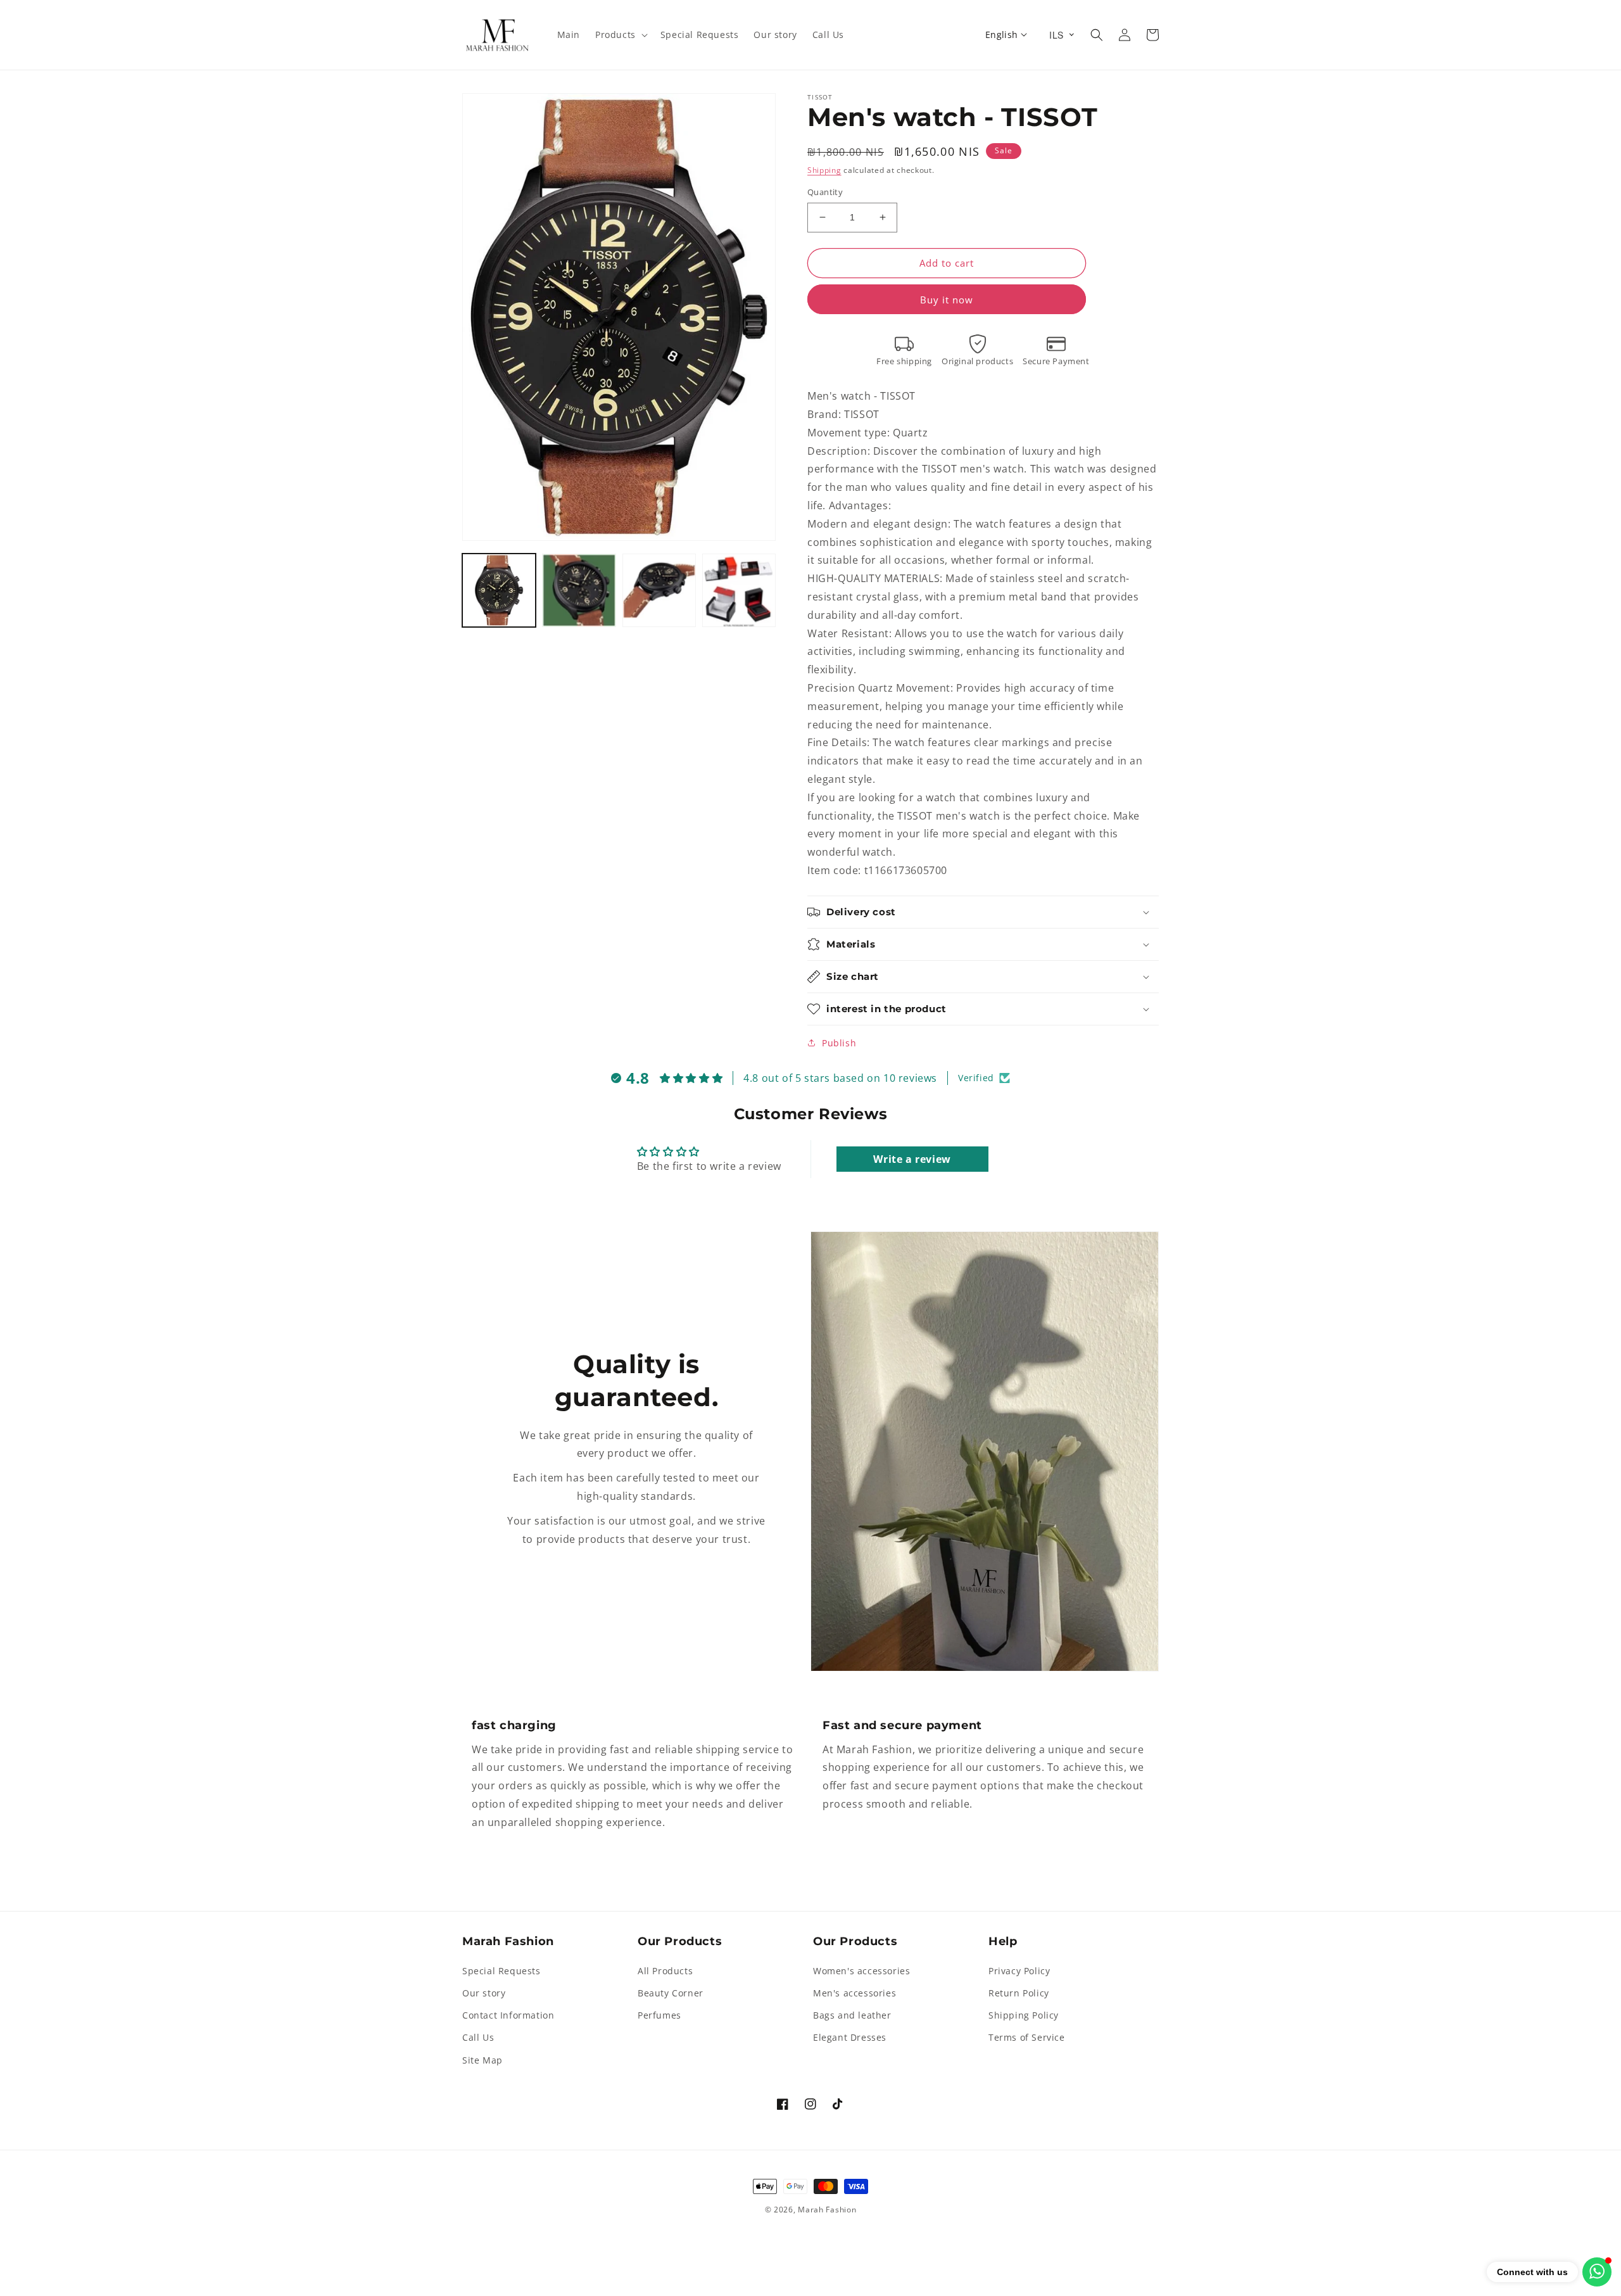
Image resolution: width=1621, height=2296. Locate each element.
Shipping (824, 170)
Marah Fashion (827, 2210)
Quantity (825, 192)
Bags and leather (852, 2015)
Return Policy (1019, 1993)
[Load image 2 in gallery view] (579, 590)
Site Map (483, 2060)
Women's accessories (861, 1971)
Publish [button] (839, 1043)
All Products (665, 1971)
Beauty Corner (671, 1993)
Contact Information (508, 2015)
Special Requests (501, 1971)
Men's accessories (855, 1993)
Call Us (478, 2037)
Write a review (912, 1159)
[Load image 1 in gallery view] (499, 590)
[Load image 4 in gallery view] (739, 590)
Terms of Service (1027, 2037)
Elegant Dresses (850, 2037)
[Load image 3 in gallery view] (659, 590)
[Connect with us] (1597, 2272)
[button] (620, 35)
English (1002, 35)
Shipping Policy (1024, 2015)
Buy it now (947, 300)
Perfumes (659, 2015)
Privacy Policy (1019, 1971)
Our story (484, 1993)
